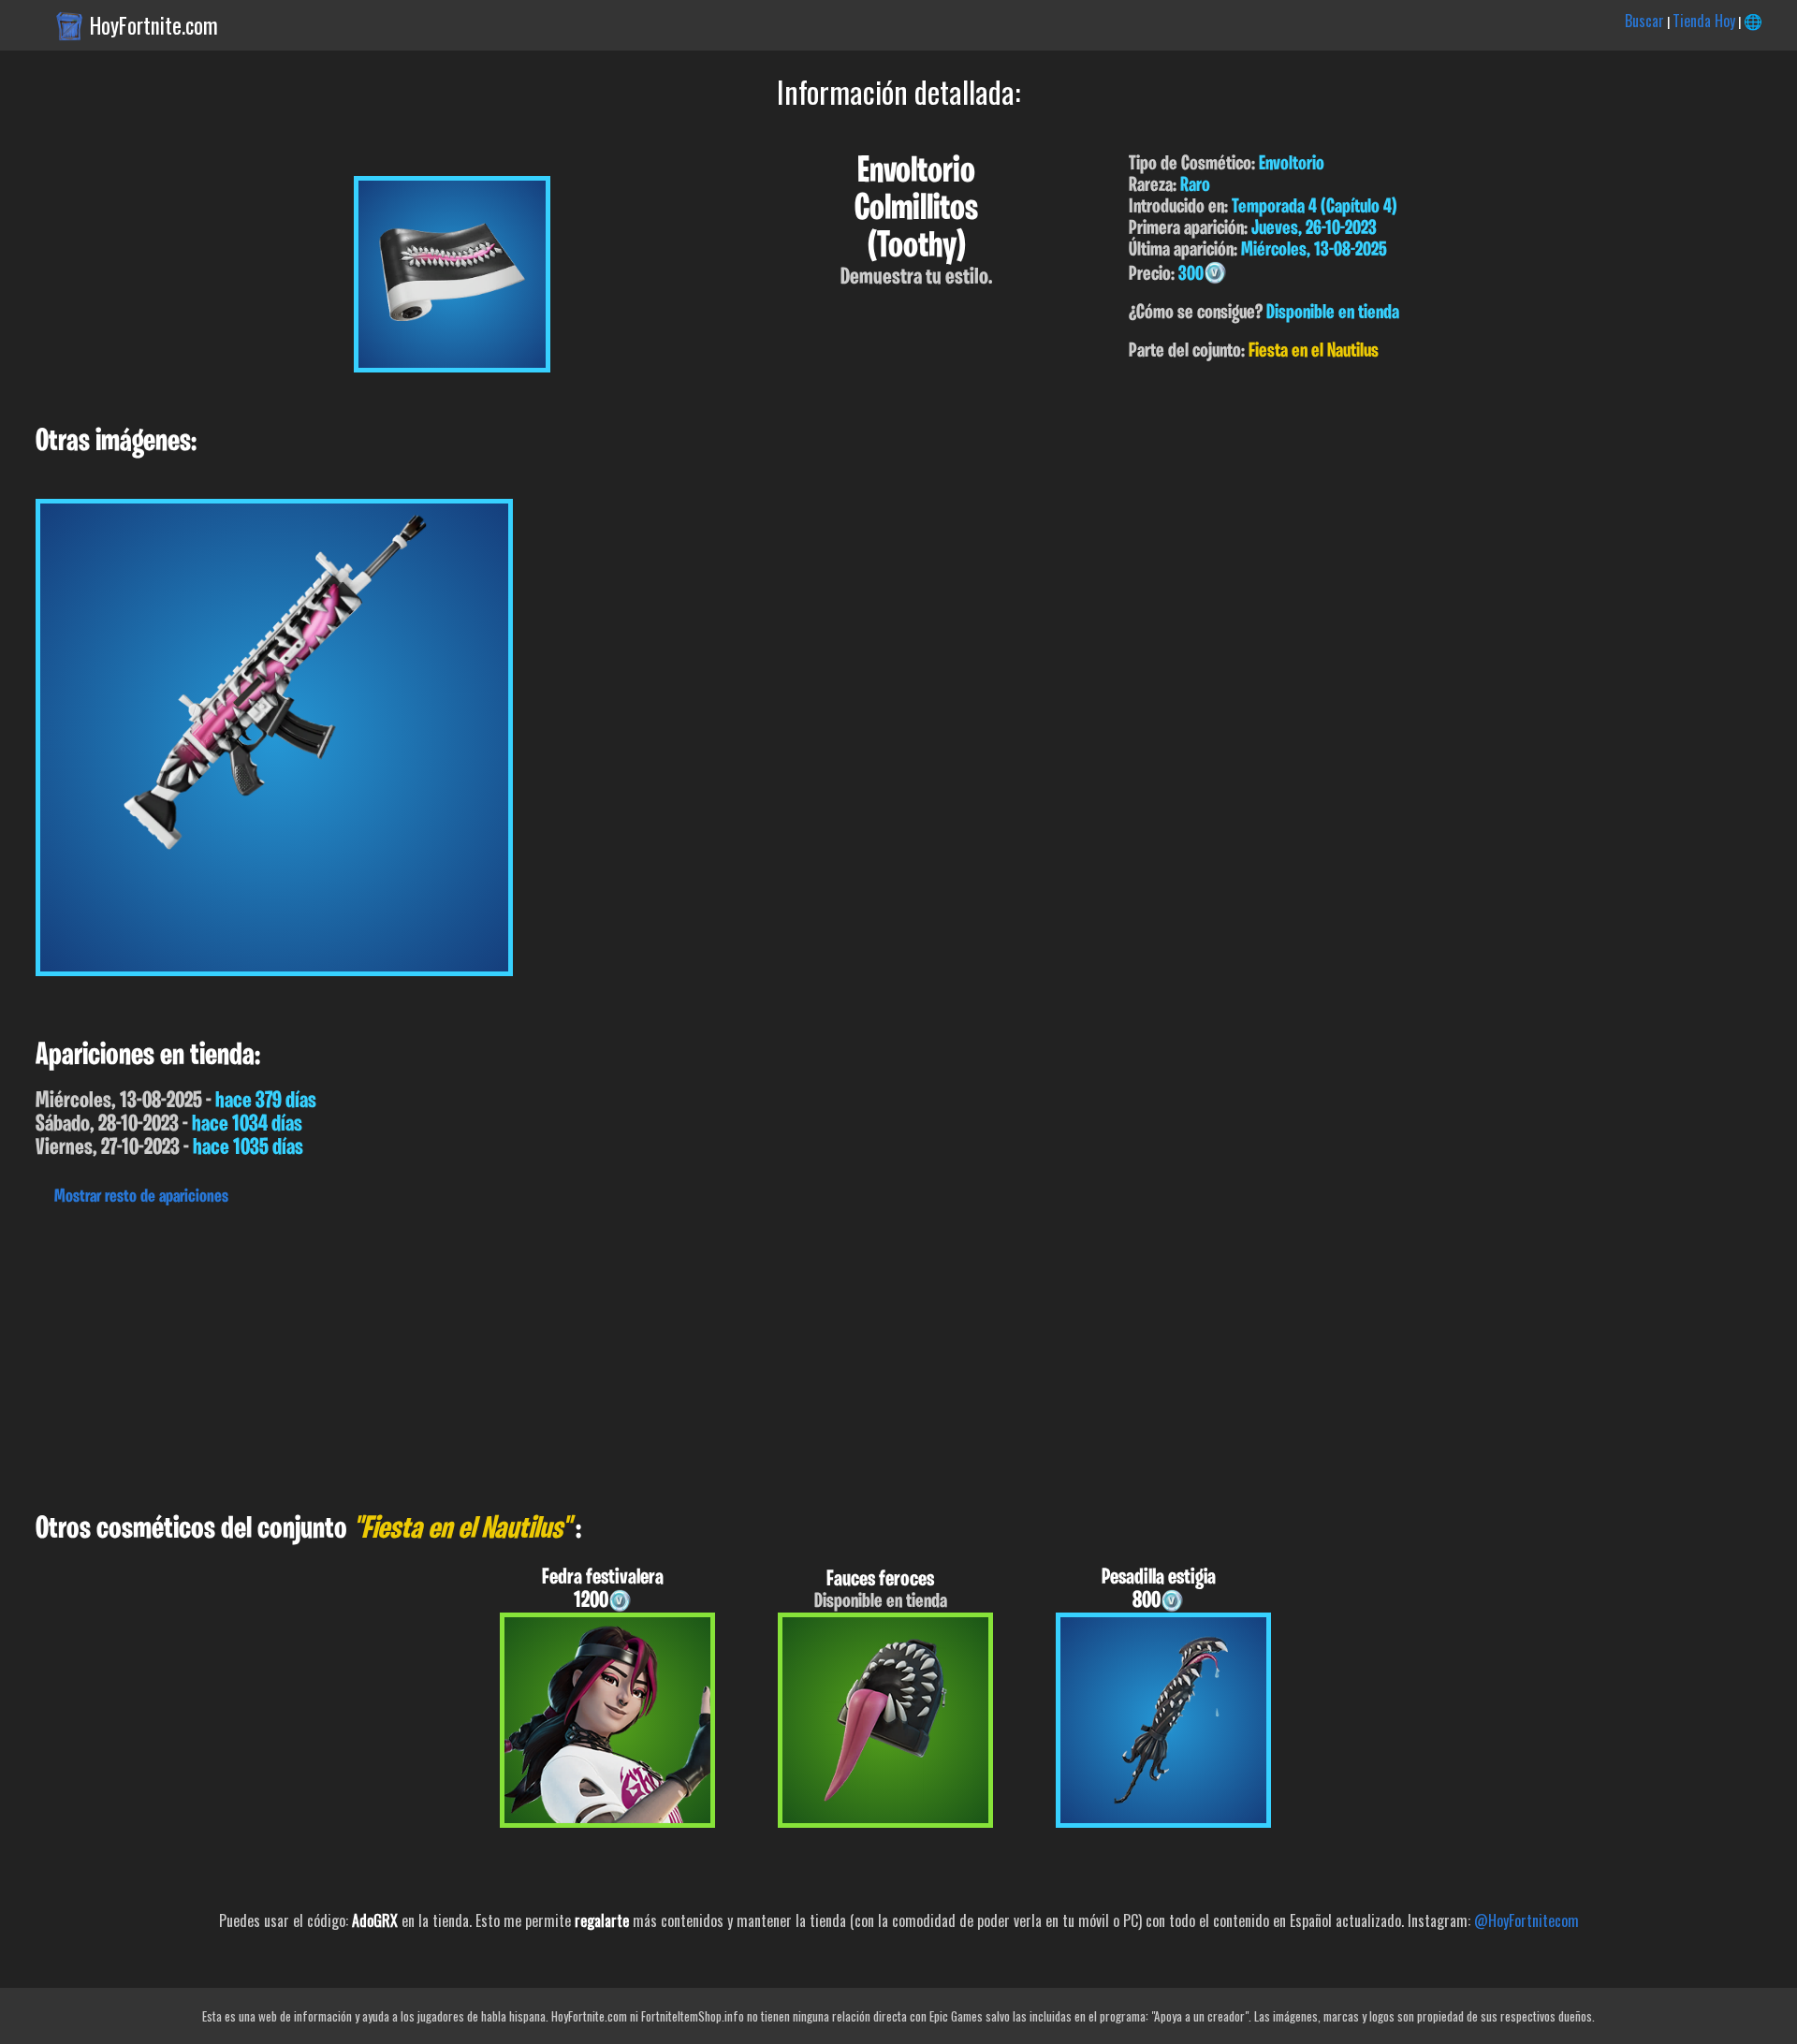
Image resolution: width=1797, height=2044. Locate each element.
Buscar (1644, 21)
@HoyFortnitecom (1527, 1920)
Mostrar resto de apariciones (141, 1197)
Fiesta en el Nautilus (1314, 351)
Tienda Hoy (1704, 21)
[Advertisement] (562, 1354)
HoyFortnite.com (154, 25)
